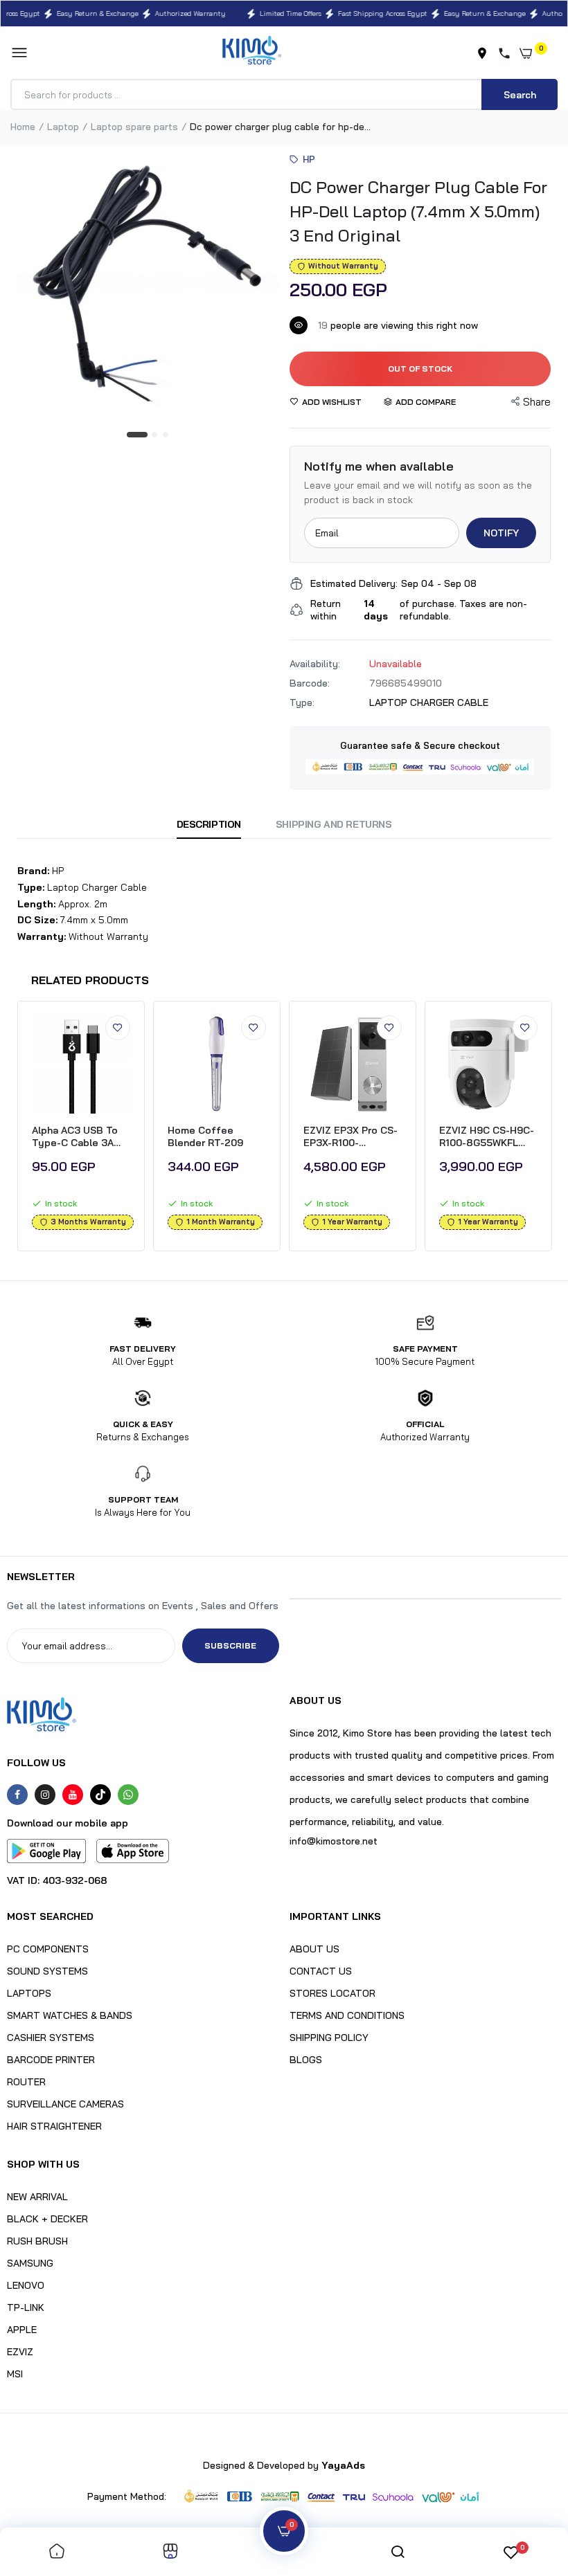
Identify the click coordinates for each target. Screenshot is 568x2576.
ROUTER (26, 2082)
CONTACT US (321, 1971)
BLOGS (306, 2060)
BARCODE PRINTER (51, 2060)
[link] (118, 1028)
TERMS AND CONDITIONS (347, 2015)
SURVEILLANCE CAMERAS (65, 2104)
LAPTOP (63, 127)
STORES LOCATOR (332, 1993)
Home (23, 127)
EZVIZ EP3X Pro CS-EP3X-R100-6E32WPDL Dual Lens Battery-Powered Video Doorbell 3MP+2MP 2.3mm (350, 1136)
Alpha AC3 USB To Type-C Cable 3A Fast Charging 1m (75, 1136)
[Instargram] (45, 1795)
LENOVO (26, 2285)
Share (537, 402)
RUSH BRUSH (37, 2241)
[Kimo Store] (252, 53)
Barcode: (310, 683)
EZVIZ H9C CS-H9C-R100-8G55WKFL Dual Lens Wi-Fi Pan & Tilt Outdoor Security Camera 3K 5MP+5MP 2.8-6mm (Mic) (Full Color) (487, 1136)
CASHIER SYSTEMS (51, 2038)
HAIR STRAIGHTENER (54, 2126)
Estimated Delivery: (354, 583)
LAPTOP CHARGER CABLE (429, 702)
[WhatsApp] (128, 1795)
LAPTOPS (29, 1993)
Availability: (315, 664)
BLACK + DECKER (47, 2219)
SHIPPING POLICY (329, 2038)
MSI (15, 2374)
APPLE (22, 2330)
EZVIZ (20, 2352)
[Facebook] (17, 1795)
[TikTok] (100, 1795)
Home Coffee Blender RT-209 (205, 1136)
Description (209, 824)
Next (556, 1130)
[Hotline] (507, 53)
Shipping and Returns (334, 824)
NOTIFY (501, 533)
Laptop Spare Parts (134, 127)
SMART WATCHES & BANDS (70, 2015)
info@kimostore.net (334, 1841)
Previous (12, 1130)
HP (309, 159)
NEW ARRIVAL (37, 2197)
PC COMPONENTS (48, 1949)
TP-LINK (26, 2307)
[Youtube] (73, 1795)
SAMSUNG (30, 2263)
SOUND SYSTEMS (47, 1971)
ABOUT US (314, 1949)
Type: (302, 702)
